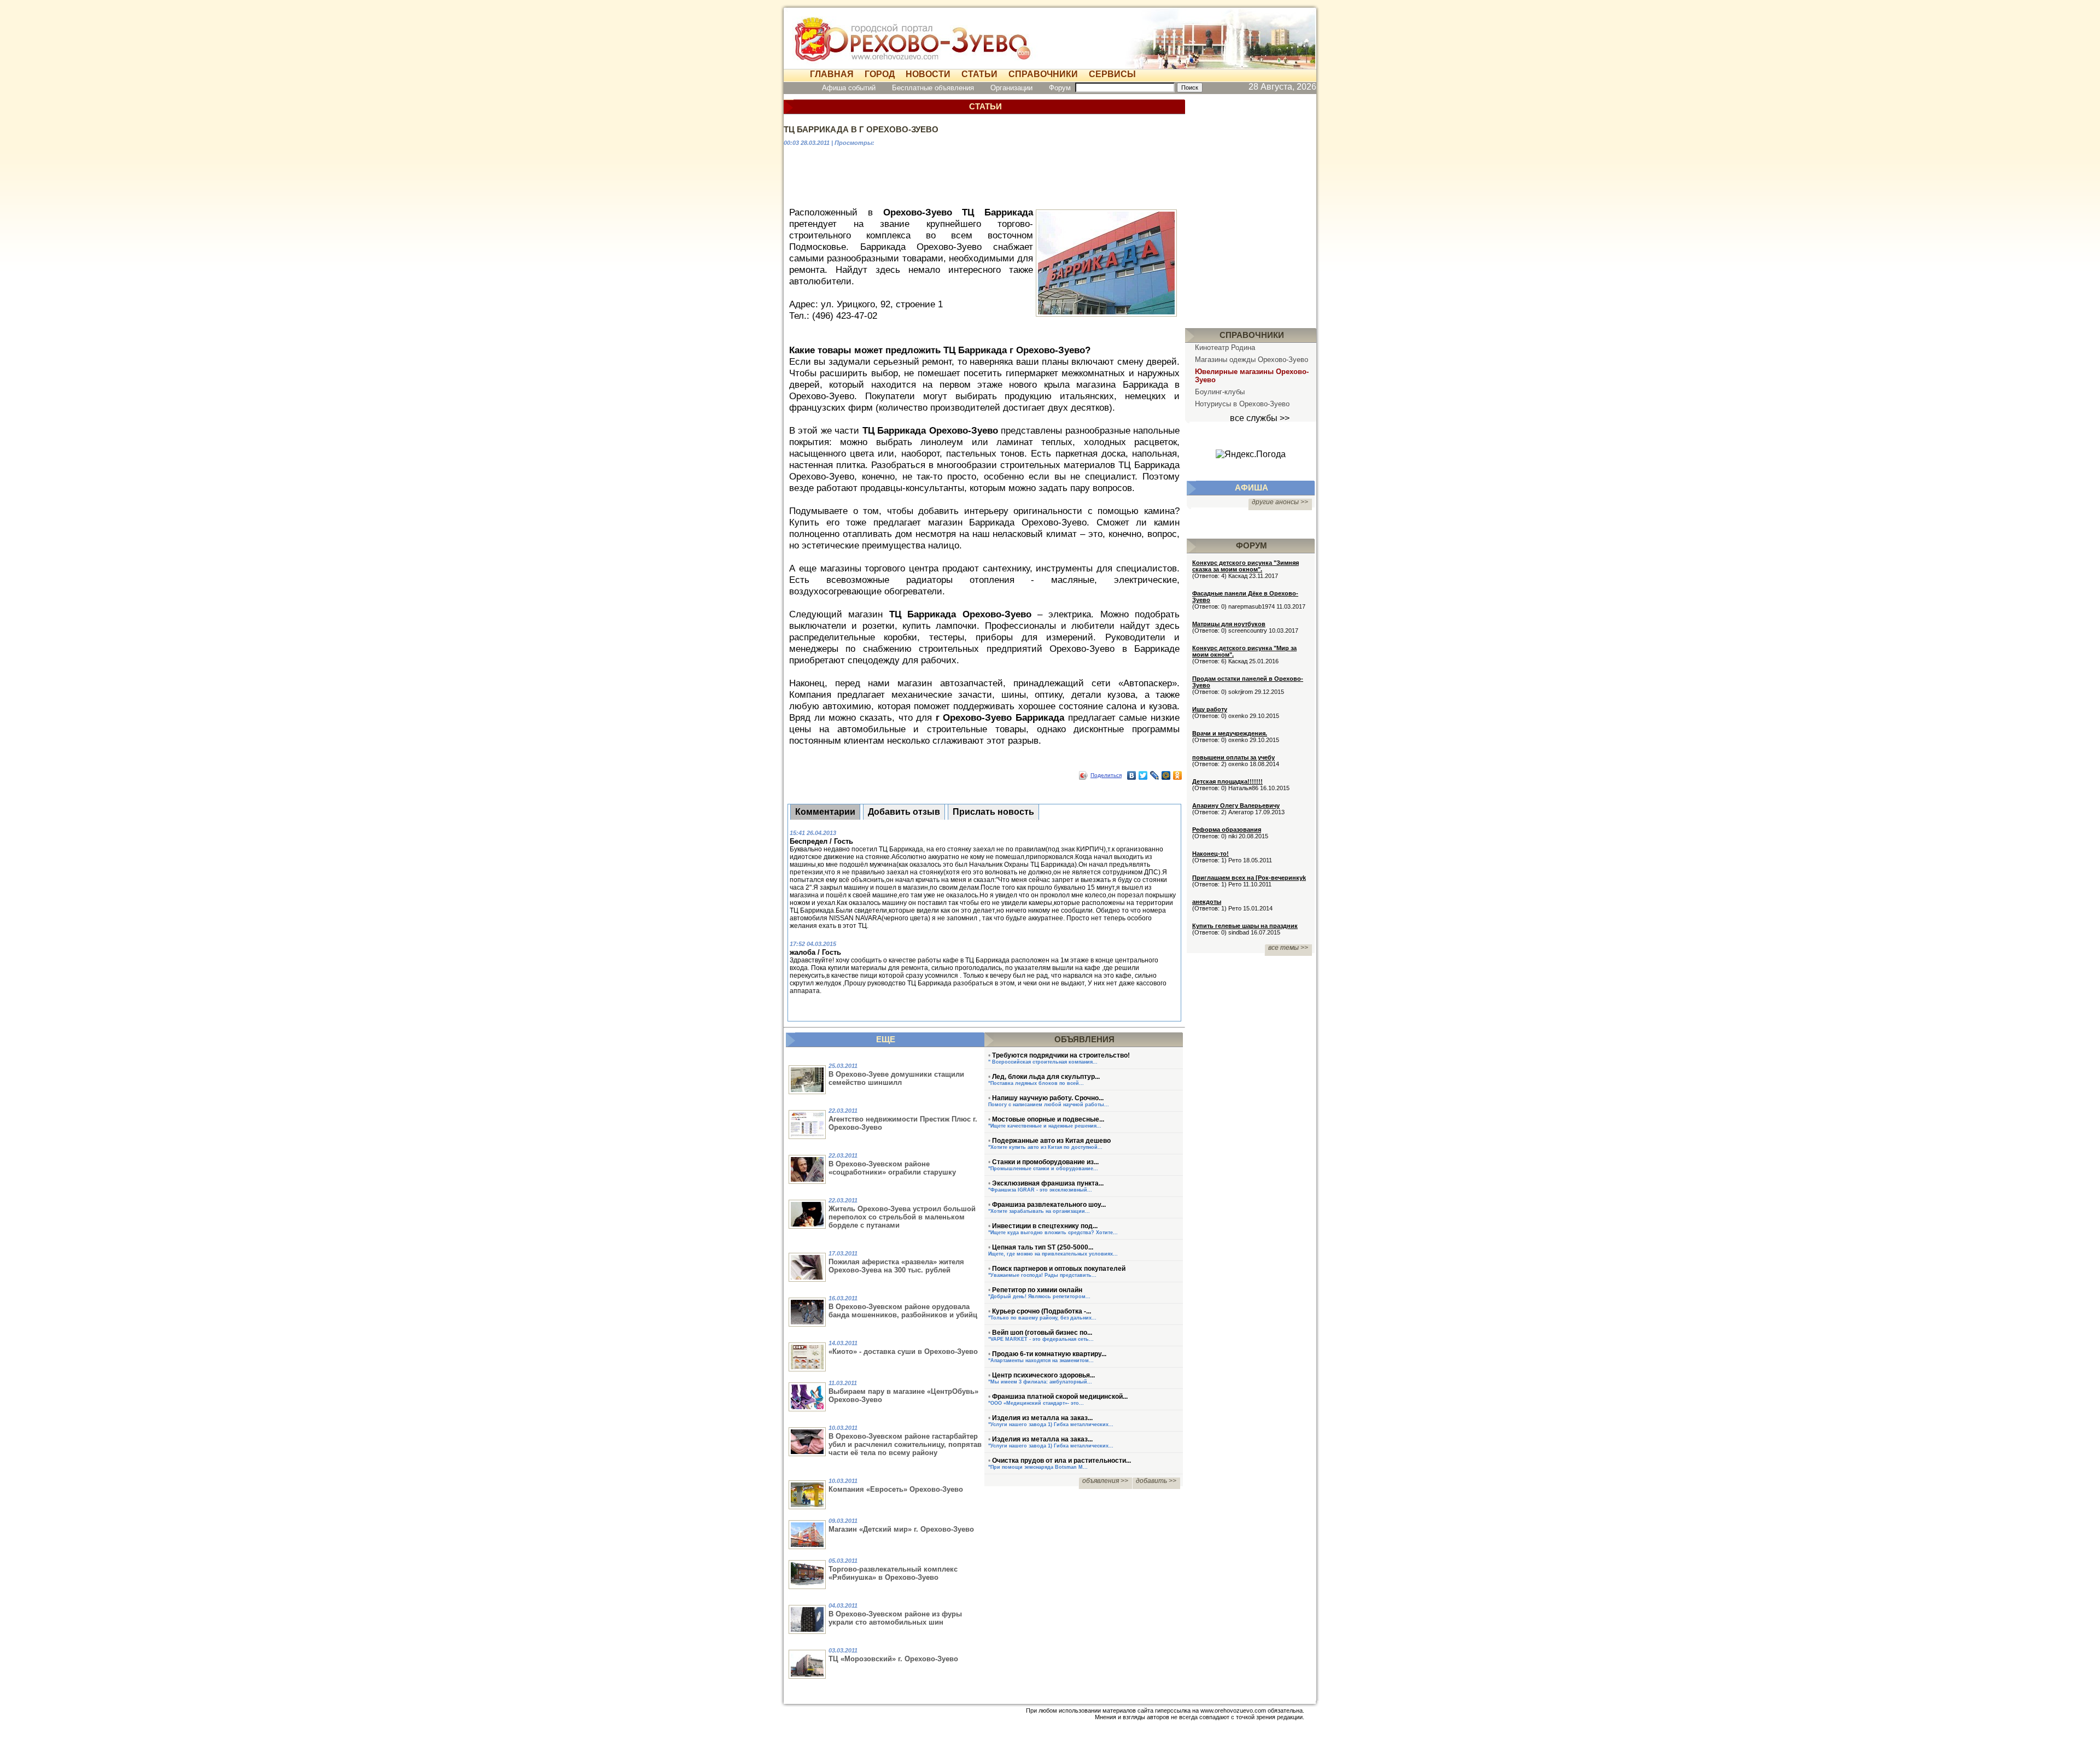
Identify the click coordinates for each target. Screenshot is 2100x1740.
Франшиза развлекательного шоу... (1049, 1205)
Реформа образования (1227, 830)
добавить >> (1156, 1481)
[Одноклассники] (1178, 775)
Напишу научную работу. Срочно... (1048, 1098)
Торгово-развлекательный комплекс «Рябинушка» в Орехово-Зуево (893, 1573)
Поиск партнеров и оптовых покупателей (1059, 1269)
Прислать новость (993, 812)
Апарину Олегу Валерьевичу (1236, 805)
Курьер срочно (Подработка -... (1042, 1311)
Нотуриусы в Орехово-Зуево (1242, 404)
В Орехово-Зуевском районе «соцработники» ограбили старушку (892, 1168)
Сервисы (1112, 74)
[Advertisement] (984, 175)
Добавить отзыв (904, 812)
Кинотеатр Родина (1225, 348)
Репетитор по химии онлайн (1037, 1290)
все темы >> (1288, 948)
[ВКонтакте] (1132, 775)
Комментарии (825, 812)
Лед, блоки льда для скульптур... (1046, 1077)
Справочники (1043, 74)
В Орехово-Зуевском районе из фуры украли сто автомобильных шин (895, 1618)
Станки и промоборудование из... (1045, 1162)
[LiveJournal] (1155, 775)
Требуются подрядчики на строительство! (1061, 1055)
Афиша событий (849, 88)
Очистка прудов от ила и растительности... (1061, 1461)
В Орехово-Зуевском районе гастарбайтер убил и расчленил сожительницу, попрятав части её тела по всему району (905, 1444)
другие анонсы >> (1280, 502)
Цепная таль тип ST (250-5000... (1043, 1247)
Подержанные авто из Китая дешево (1051, 1141)
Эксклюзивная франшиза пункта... (1048, 1183)
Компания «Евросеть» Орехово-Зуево (896, 1489)
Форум (1060, 88)
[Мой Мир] (1166, 775)
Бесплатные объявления (933, 88)
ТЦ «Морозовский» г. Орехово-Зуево (893, 1659)
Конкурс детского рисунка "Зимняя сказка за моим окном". (1246, 566)
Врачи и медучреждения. (1230, 733)
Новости (928, 74)
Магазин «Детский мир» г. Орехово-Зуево (901, 1529)
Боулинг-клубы (1220, 392)
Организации (1011, 88)
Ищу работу (1210, 709)
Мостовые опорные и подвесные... (1048, 1119)
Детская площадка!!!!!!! (1227, 781)
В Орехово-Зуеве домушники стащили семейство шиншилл (896, 1078)
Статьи (979, 74)
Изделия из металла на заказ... (1042, 1418)
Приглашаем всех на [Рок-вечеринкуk (1249, 878)
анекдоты (1207, 902)
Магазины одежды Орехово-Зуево (1252, 360)
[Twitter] (1143, 775)
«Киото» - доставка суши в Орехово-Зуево (903, 1351)
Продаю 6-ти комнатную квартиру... (1049, 1354)
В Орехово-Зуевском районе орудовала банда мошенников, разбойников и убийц (903, 1311)
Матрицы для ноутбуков (1229, 624)
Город (880, 74)
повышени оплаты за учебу (1233, 757)
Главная (832, 74)
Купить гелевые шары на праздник (1245, 926)
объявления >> (1105, 1481)
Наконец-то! (1211, 854)
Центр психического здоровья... (1043, 1375)
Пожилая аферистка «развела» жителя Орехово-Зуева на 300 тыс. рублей (896, 1266)
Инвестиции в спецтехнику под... (1045, 1226)
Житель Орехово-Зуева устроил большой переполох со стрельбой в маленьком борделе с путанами (902, 1217)
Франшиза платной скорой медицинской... (1060, 1397)
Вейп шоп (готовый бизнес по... (1042, 1333)
